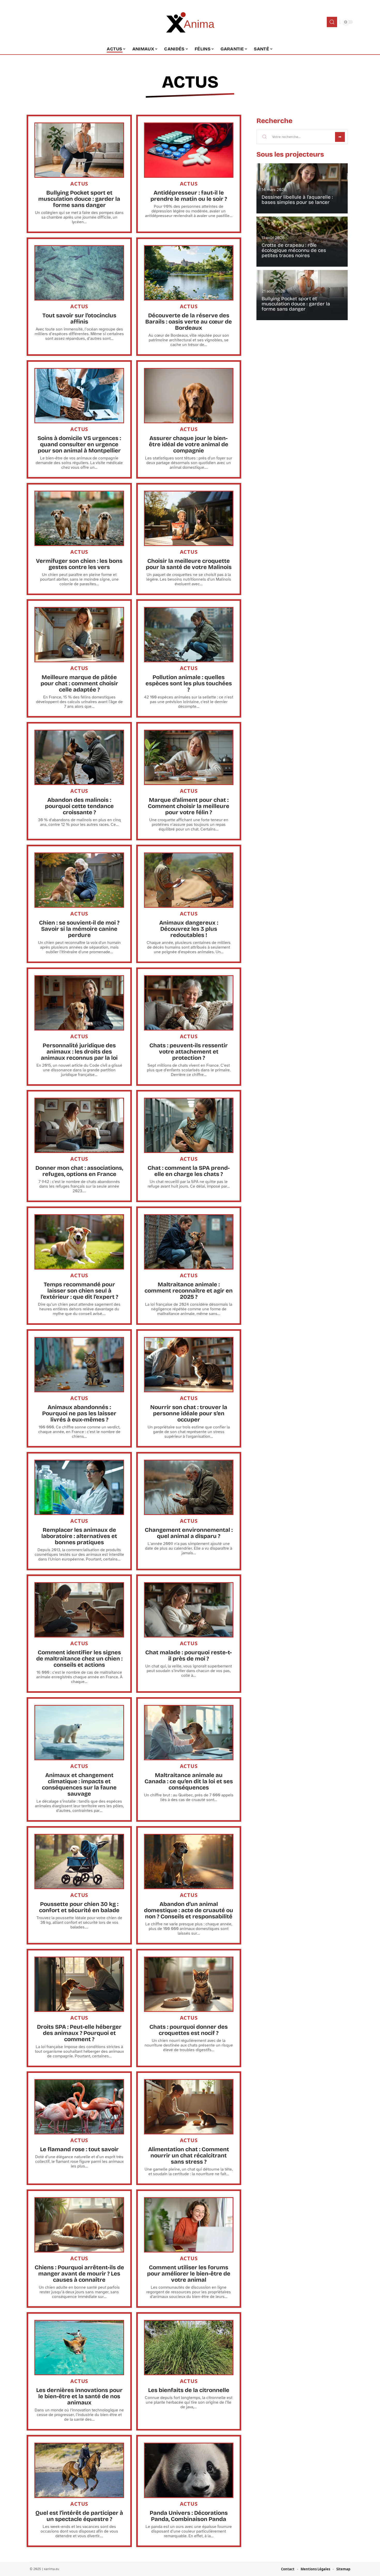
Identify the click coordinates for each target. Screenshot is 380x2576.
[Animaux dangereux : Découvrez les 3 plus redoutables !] (189, 880)
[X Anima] (190, 22)
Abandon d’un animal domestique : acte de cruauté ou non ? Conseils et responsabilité (189, 1910)
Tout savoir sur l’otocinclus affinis (79, 319)
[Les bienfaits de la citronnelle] (189, 2348)
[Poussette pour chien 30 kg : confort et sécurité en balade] (79, 1862)
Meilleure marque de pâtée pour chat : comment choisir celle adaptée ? (79, 683)
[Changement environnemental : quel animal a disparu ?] (189, 1487)
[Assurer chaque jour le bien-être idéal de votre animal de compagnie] (189, 396)
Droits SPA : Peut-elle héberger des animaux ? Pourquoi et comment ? (79, 2033)
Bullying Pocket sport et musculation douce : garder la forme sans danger (79, 199)
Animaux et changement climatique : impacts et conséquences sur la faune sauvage (79, 1785)
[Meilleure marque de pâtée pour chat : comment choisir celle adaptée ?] (79, 635)
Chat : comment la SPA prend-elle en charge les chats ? (189, 1171)
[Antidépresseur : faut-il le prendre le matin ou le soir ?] (189, 150)
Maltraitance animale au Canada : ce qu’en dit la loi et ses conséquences (189, 1781)
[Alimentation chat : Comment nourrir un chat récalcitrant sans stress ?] (189, 2107)
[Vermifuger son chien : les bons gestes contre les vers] (79, 518)
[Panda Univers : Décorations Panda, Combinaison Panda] (189, 2470)
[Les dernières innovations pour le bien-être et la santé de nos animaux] (79, 2348)
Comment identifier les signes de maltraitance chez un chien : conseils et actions (79, 1659)
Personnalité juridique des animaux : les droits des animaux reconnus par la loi (79, 1052)
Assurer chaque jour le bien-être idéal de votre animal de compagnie (189, 444)
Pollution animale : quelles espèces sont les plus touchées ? (189, 683)
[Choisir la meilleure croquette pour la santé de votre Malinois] (189, 518)
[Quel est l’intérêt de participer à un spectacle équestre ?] (79, 2470)
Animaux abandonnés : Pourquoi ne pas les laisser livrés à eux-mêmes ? (79, 1413)
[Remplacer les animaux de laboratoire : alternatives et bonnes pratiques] (79, 1487)
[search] (332, 22)
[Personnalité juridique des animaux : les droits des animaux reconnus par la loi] (79, 1003)
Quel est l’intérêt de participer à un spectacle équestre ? (79, 2516)
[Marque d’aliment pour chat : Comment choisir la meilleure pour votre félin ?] (189, 757)
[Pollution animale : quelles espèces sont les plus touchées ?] (189, 635)
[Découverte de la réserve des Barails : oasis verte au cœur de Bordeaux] (189, 273)
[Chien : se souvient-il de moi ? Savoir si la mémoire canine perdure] (79, 880)
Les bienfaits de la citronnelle (189, 2390)
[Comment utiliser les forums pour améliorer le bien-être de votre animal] (189, 2225)
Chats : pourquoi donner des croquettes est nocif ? (189, 2030)
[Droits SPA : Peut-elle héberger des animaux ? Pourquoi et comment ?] (79, 1984)
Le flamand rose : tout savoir (79, 2149)
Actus (190, 82)
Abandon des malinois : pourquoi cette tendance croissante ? (79, 806)
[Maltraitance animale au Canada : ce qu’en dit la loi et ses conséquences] (189, 1733)
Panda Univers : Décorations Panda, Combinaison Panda (189, 2516)
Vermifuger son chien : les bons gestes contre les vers (79, 564)
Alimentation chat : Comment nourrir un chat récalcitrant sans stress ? (189, 2156)
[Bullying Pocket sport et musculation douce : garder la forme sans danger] (79, 150)
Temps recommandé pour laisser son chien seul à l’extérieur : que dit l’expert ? (79, 1291)
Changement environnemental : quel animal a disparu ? (189, 1533)
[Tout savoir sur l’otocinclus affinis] (79, 273)
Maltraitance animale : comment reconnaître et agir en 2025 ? (189, 1291)
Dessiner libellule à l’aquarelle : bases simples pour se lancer (297, 200)
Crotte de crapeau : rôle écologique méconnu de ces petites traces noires (294, 251)
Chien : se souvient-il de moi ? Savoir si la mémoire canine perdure (79, 929)
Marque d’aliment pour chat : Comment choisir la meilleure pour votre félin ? (189, 806)
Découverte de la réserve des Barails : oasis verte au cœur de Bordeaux (189, 322)
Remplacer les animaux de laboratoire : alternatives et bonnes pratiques (79, 1536)
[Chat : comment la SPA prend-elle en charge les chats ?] (189, 1125)
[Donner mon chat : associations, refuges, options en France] (79, 1125)
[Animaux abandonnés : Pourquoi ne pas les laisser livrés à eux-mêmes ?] (79, 1365)
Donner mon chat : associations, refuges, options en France (79, 1171)
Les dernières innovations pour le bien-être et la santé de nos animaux (79, 2396)
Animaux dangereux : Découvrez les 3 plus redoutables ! (189, 929)
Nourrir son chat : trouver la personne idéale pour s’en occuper (189, 1413)
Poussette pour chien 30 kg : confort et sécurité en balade (79, 1907)
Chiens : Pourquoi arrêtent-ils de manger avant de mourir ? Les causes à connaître (79, 2274)
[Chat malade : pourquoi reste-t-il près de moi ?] (189, 1610)
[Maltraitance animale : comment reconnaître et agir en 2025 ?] (189, 1242)
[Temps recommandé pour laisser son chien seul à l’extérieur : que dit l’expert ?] (79, 1242)
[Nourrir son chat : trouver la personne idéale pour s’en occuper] (189, 1365)
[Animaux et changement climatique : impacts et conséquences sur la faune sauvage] (79, 1733)
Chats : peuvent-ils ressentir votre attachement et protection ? (189, 1052)
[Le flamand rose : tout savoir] (79, 2107)
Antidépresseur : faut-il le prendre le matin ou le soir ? (189, 196)
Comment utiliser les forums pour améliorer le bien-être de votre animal (189, 2274)
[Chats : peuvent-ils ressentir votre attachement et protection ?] (189, 1003)
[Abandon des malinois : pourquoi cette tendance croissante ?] (79, 757)
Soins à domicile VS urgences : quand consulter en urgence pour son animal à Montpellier (79, 444)
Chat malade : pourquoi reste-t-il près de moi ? (189, 1656)
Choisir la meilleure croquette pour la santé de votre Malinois (189, 564)
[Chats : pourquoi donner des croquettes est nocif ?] (189, 1984)
